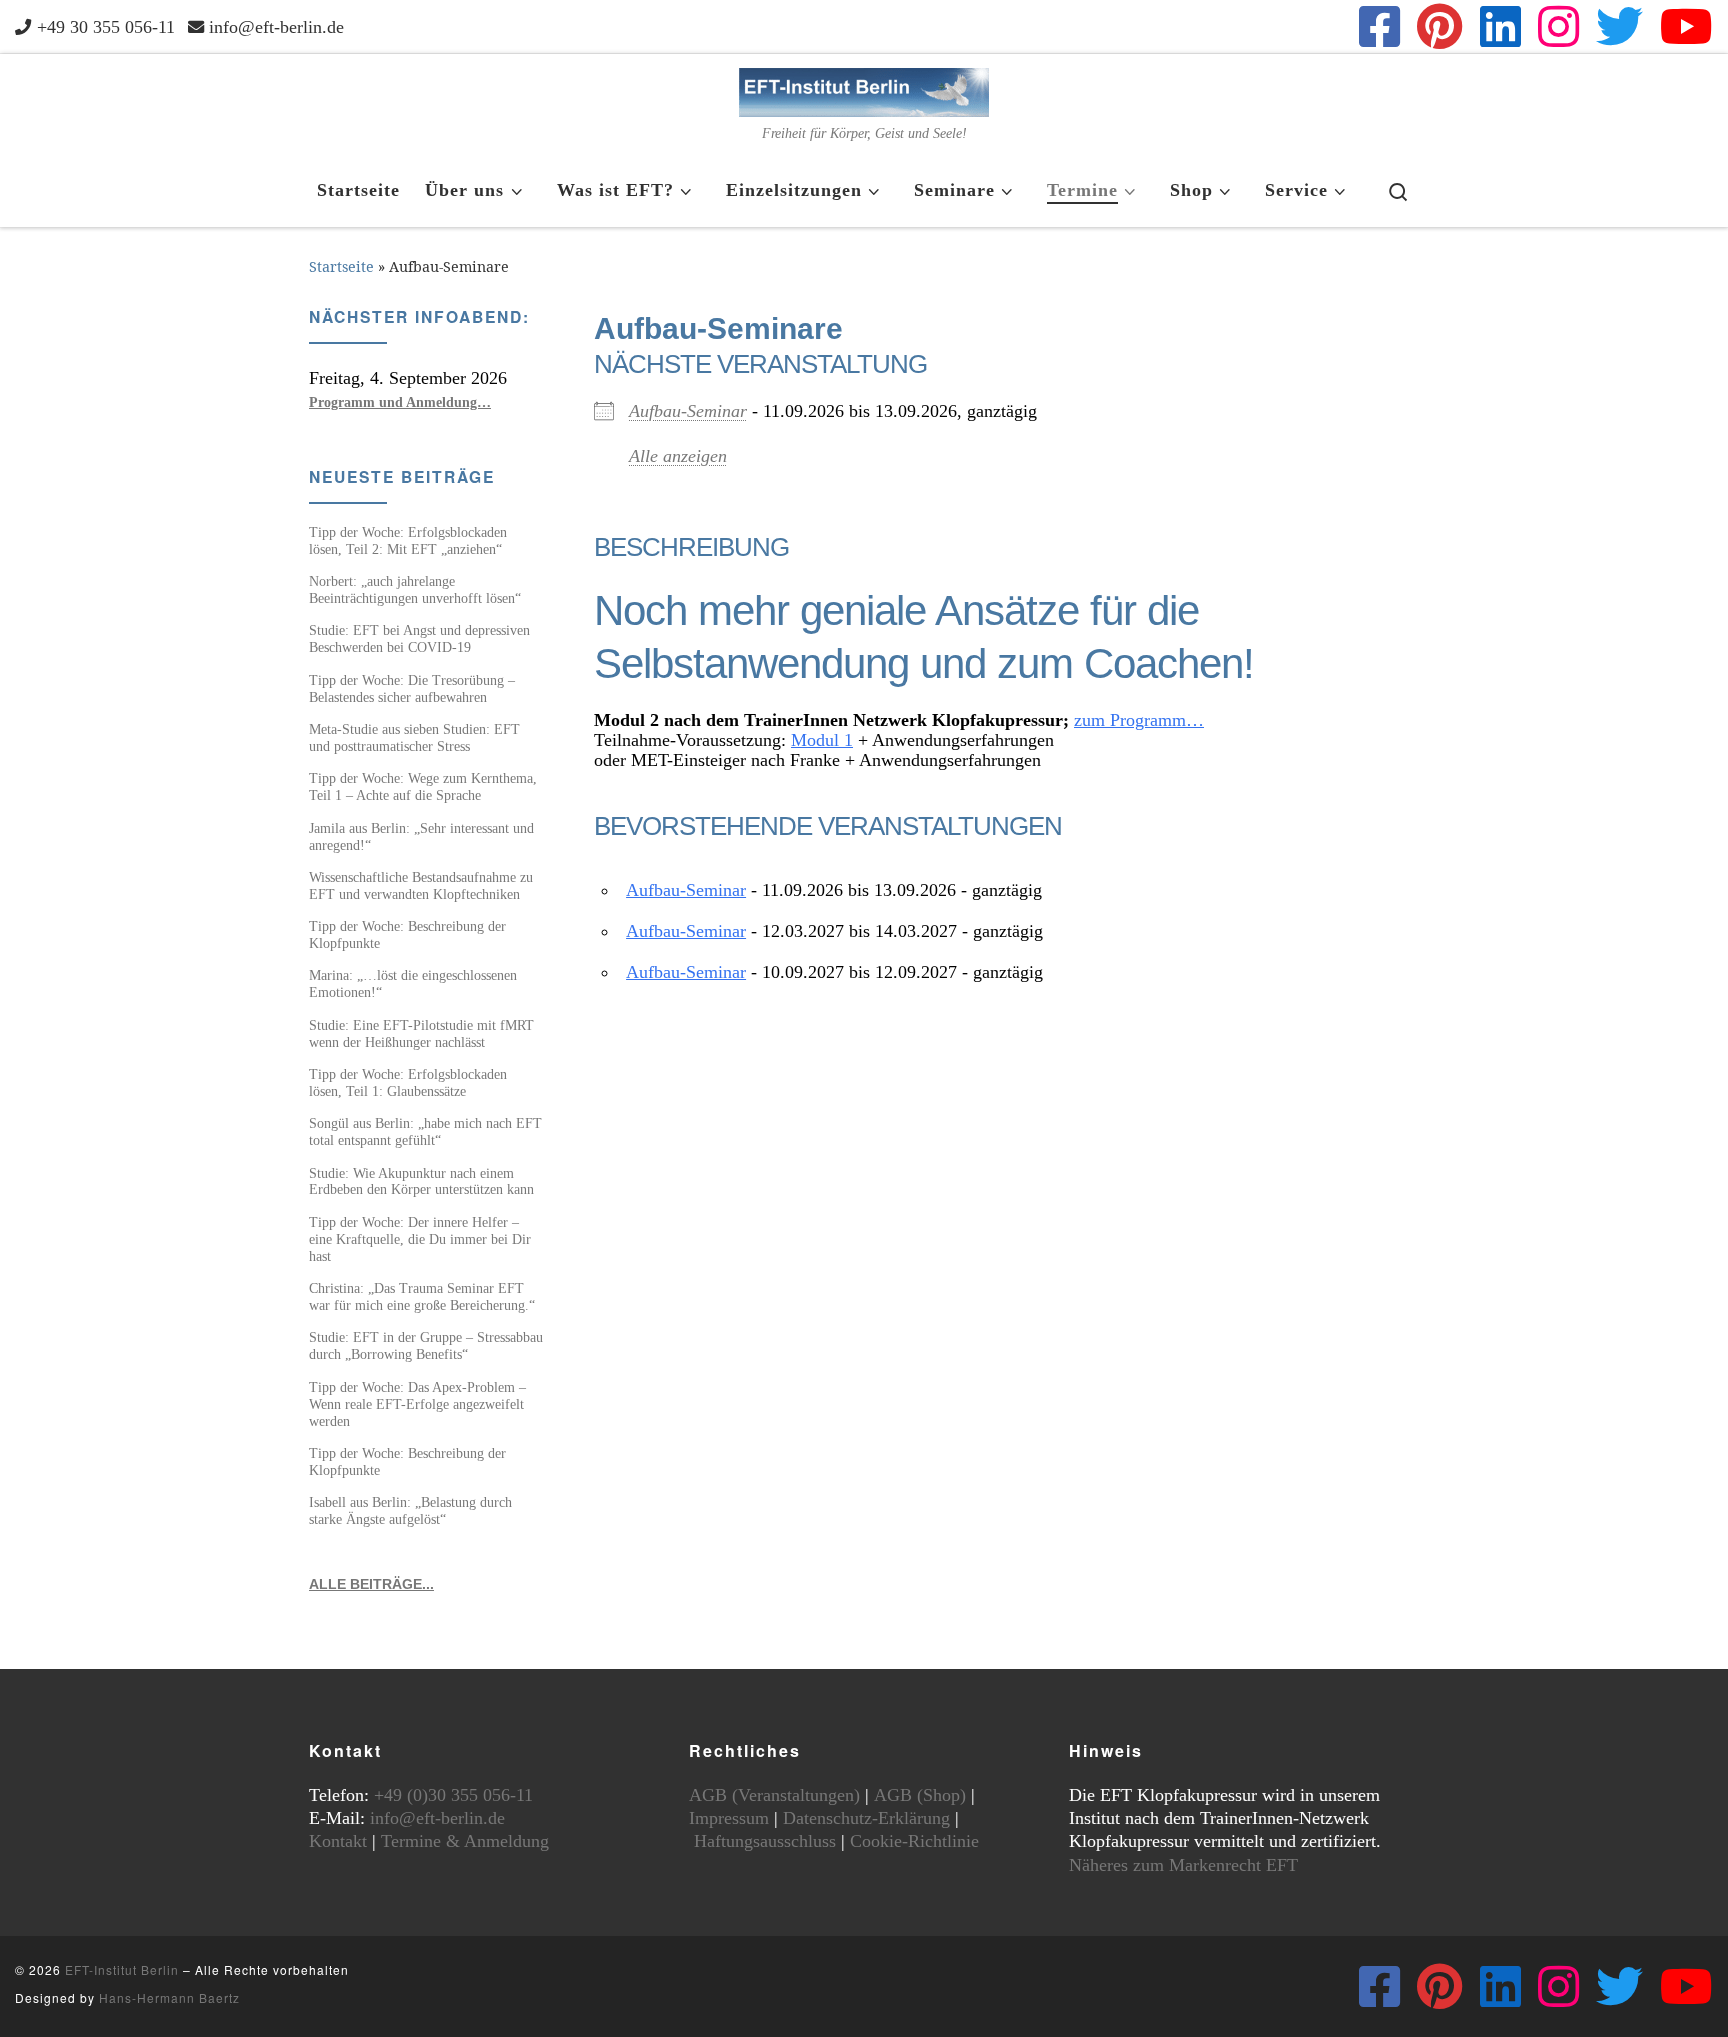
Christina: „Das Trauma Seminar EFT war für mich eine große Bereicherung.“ (422, 1296)
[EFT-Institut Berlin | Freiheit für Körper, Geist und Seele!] (864, 89)
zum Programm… (1139, 720)
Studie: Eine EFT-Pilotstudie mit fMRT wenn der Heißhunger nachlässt (421, 1033)
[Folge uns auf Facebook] (1379, 26)
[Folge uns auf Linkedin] (1500, 26)
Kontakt (338, 1841)
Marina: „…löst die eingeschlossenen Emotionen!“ (413, 983)
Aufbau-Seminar (688, 411)
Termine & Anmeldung (465, 1841)
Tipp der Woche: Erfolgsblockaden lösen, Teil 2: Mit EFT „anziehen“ (408, 540)
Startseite (341, 266)
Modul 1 (822, 740)
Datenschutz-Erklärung (866, 1818)
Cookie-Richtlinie (914, 1841)
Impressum (729, 1818)
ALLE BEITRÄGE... (371, 1584)
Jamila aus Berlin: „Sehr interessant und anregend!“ (421, 836)
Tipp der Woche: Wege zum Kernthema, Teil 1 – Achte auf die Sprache (423, 786)
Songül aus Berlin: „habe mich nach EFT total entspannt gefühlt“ (425, 1131)
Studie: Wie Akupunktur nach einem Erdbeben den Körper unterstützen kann (421, 1181)
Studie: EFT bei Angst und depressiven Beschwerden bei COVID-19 (419, 638)
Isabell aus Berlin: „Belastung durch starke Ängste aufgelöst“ (410, 1510)
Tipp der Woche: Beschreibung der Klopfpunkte (407, 934)
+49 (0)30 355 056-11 (453, 1795)
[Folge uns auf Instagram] (1558, 26)
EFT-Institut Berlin (122, 1969)
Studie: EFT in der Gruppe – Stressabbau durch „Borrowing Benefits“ (426, 1345)
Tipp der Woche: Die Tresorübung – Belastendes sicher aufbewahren (412, 688)
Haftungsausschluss (765, 1841)
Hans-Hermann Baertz (169, 1997)
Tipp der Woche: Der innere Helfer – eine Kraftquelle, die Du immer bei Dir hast (420, 1239)
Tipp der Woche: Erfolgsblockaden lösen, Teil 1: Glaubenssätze (408, 1082)
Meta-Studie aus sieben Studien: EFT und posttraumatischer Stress (414, 737)
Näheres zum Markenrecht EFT (1183, 1865)
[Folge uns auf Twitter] (1619, 26)
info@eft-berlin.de (437, 1818)
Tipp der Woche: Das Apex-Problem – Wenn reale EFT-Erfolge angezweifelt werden (417, 1404)
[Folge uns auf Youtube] (1686, 26)
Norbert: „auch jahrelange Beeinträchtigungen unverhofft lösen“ (415, 589)
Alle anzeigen (678, 456)
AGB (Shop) (920, 1795)
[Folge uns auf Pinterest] (1440, 26)
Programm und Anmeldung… (400, 402)
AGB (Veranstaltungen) (774, 1795)
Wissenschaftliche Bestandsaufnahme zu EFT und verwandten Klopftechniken (421, 885)
